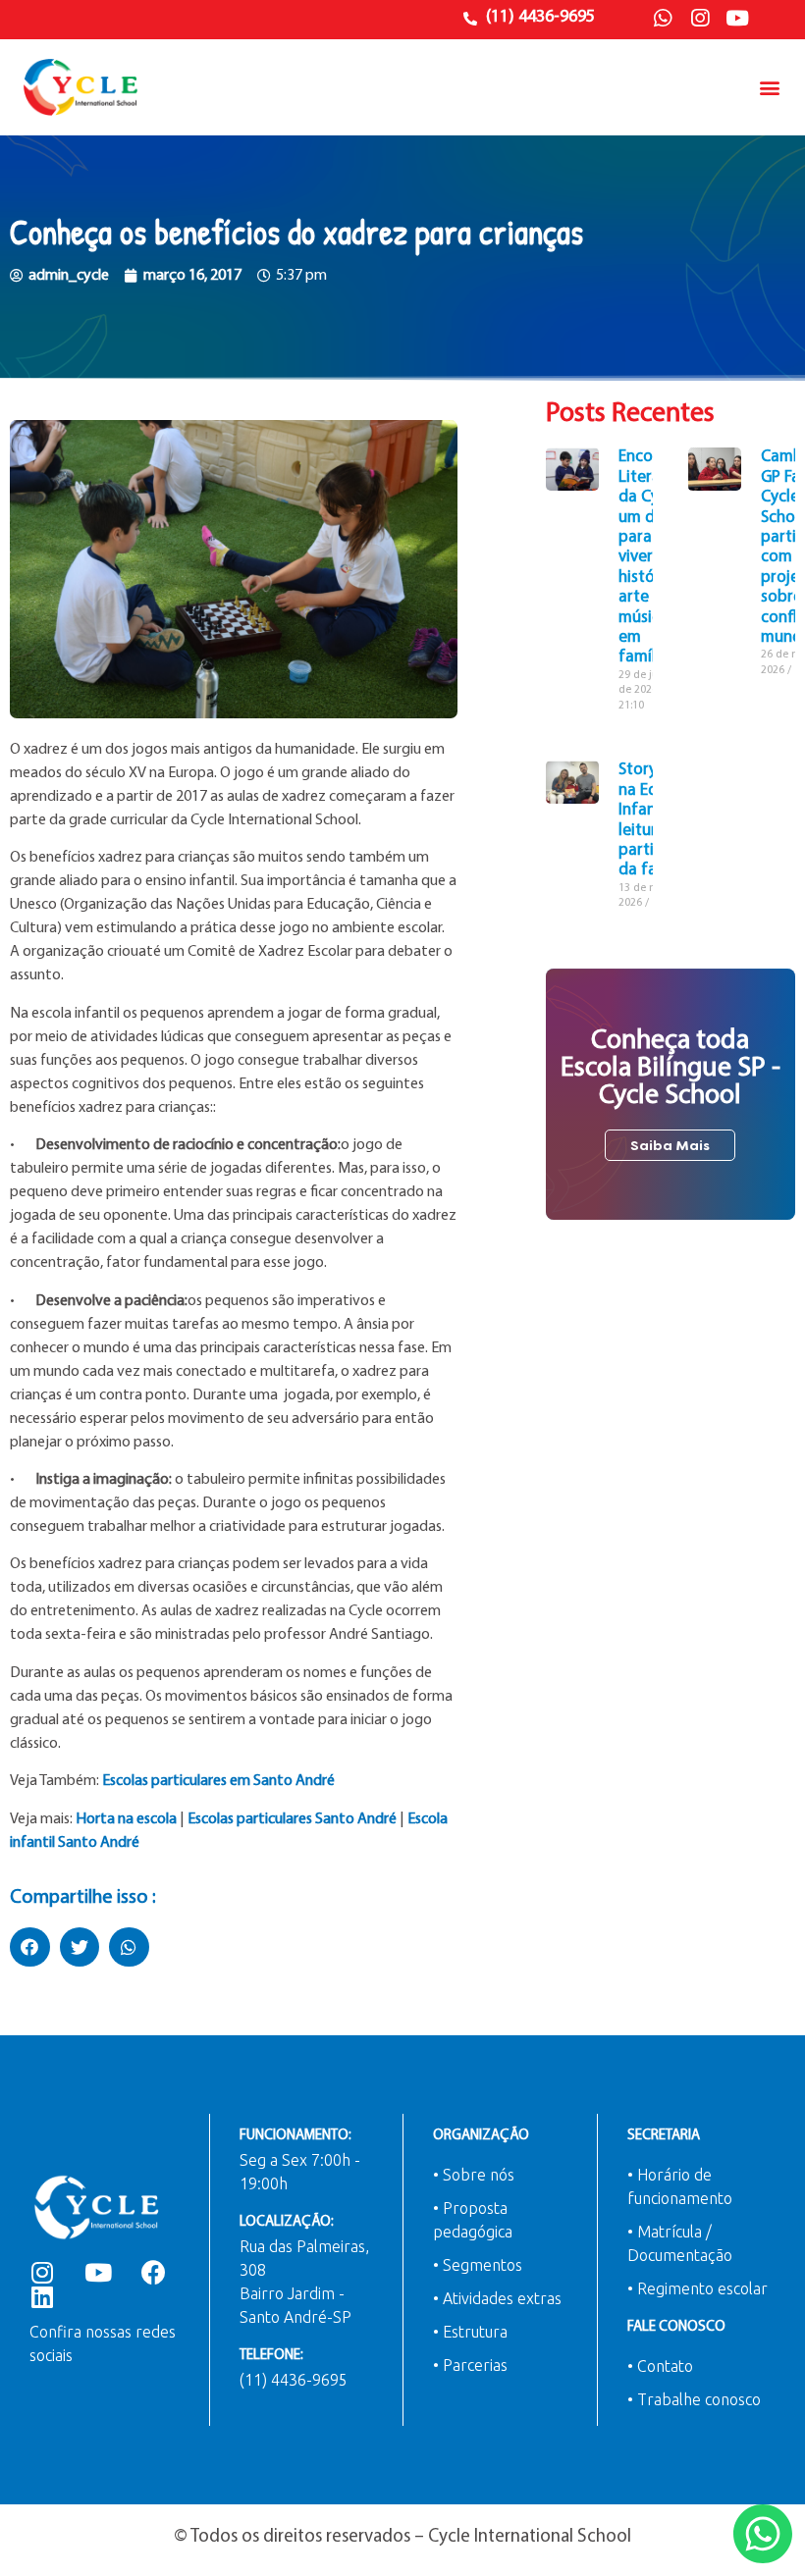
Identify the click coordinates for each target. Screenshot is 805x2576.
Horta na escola (126, 1819)
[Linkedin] (42, 2297)
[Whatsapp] (663, 19)
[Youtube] (737, 19)
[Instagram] (700, 19)
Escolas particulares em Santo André (218, 1781)
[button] (769, 88)
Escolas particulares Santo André (292, 1819)
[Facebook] (154, 2272)
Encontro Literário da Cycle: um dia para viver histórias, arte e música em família (651, 557)
